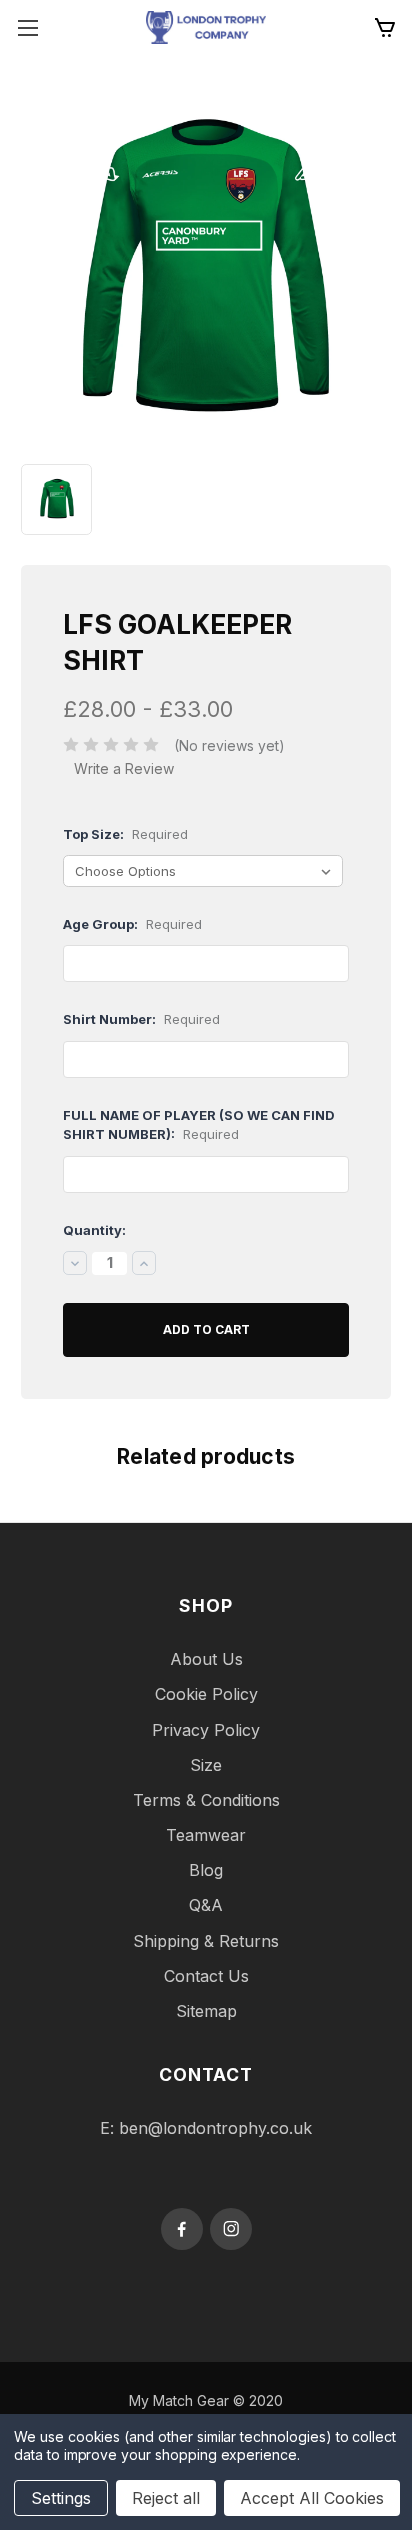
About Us (206, 1659)
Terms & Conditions (206, 1800)
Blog (206, 1870)
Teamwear (206, 1835)
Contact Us (206, 1976)
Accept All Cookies (312, 2498)
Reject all (166, 2498)
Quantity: (94, 1230)
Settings (61, 2498)
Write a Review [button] (124, 768)
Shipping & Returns (206, 1941)
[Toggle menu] (27, 27)
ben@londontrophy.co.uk (215, 2128)
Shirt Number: (141, 1019)
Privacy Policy (206, 1730)
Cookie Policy (206, 1694)
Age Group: (132, 924)
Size (206, 1765)
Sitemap (206, 2011)
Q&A (206, 1905)
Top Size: (125, 834)
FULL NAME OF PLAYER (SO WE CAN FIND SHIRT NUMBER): (199, 1125)
